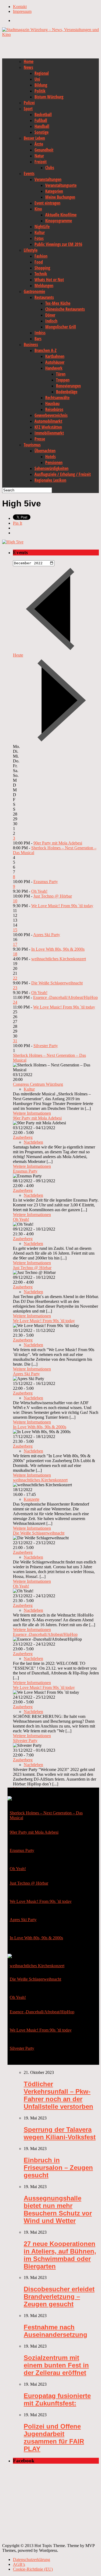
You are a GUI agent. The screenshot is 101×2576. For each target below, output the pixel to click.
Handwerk (54, 368)
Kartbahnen (55, 356)
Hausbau (52, 403)
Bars (38, 339)
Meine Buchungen (60, 197)
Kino (38, 209)
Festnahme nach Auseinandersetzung (55, 2331)
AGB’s (19, 2564)
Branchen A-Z (46, 350)
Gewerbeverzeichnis (51, 415)
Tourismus (32, 445)
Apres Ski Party (47, 935)
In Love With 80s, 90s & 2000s (58, 949)
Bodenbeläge (67, 392)
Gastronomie (34, 291)
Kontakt (20, 7)
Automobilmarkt (48, 421)
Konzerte (32, 1499)
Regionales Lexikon (50, 480)
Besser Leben (34, 138)
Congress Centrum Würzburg (38, 1084)
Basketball (43, 114)
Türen (61, 374)
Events (29, 173)
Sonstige (41, 132)
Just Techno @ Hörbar (53, 896)
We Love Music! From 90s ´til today (62, 906)
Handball (42, 126)
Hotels (50, 457)
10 (15, 901)
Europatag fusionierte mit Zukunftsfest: (57, 2399)
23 (15, 988)
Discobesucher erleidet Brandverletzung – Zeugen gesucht (59, 2297)
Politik (40, 91)
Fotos (39, 238)
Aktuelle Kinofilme (61, 215)
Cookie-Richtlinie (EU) (33, 2569)
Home (29, 61)
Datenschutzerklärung (32, 2560)
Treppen (63, 380)
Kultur (40, 232)
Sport (28, 109)
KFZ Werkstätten (48, 427)
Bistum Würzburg (49, 97)
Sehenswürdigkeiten (51, 468)
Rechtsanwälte (57, 398)
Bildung (41, 85)
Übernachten (45, 451)
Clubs (50, 168)
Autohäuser (55, 362)
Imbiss (40, 333)
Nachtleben (33, 1142)
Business (31, 344)
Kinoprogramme (59, 221)
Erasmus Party (46, 882)
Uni (37, 79)
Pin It (18, 523)
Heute (18, 655)
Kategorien (54, 191)
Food (39, 262)
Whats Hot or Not (49, 280)
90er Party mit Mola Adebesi (58, 843)
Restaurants (44, 297)
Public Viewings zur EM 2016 (58, 244)
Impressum (22, 11)
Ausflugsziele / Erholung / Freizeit (63, 474)
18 (15, 954)
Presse (40, 439)
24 (15, 1002)
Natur (39, 156)
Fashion (41, 256)
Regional (42, 73)
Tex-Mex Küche (58, 303)
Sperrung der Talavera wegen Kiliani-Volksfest (60, 2133)
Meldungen (44, 286)
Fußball (41, 120)
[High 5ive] (13, 542)
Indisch (51, 321)
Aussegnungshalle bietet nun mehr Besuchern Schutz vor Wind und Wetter (58, 2209)
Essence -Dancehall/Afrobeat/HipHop (65, 997)
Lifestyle (31, 250)
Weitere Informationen (32, 1113)
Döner (50, 315)
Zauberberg (23, 1137)
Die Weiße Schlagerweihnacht (57, 983)
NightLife (42, 227)
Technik (41, 274)
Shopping (42, 268)
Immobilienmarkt (49, 433)
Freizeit (41, 162)
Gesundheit (44, 150)
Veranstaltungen (48, 179)
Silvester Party (46, 1046)
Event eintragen (47, 203)
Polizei (29, 103)
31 (15, 1041)
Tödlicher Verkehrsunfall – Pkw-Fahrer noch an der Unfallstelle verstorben (58, 2095)
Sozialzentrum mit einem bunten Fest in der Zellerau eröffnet (56, 2365)
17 (15, 944)
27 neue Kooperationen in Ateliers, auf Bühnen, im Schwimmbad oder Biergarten (60, 2255)
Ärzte (39, 144)
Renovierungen (68, 386)
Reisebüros (54, 409)
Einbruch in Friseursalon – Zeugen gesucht (58, 2168)
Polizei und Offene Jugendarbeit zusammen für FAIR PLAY (54, 2438)
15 (15, 930)
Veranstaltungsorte (61, 185)
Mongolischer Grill (61, 327)
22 (15, 978)
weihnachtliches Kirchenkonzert (59, 959)
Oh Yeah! (39, 891)
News (28, 67)
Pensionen (54, 462)
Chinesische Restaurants (65, 309)
